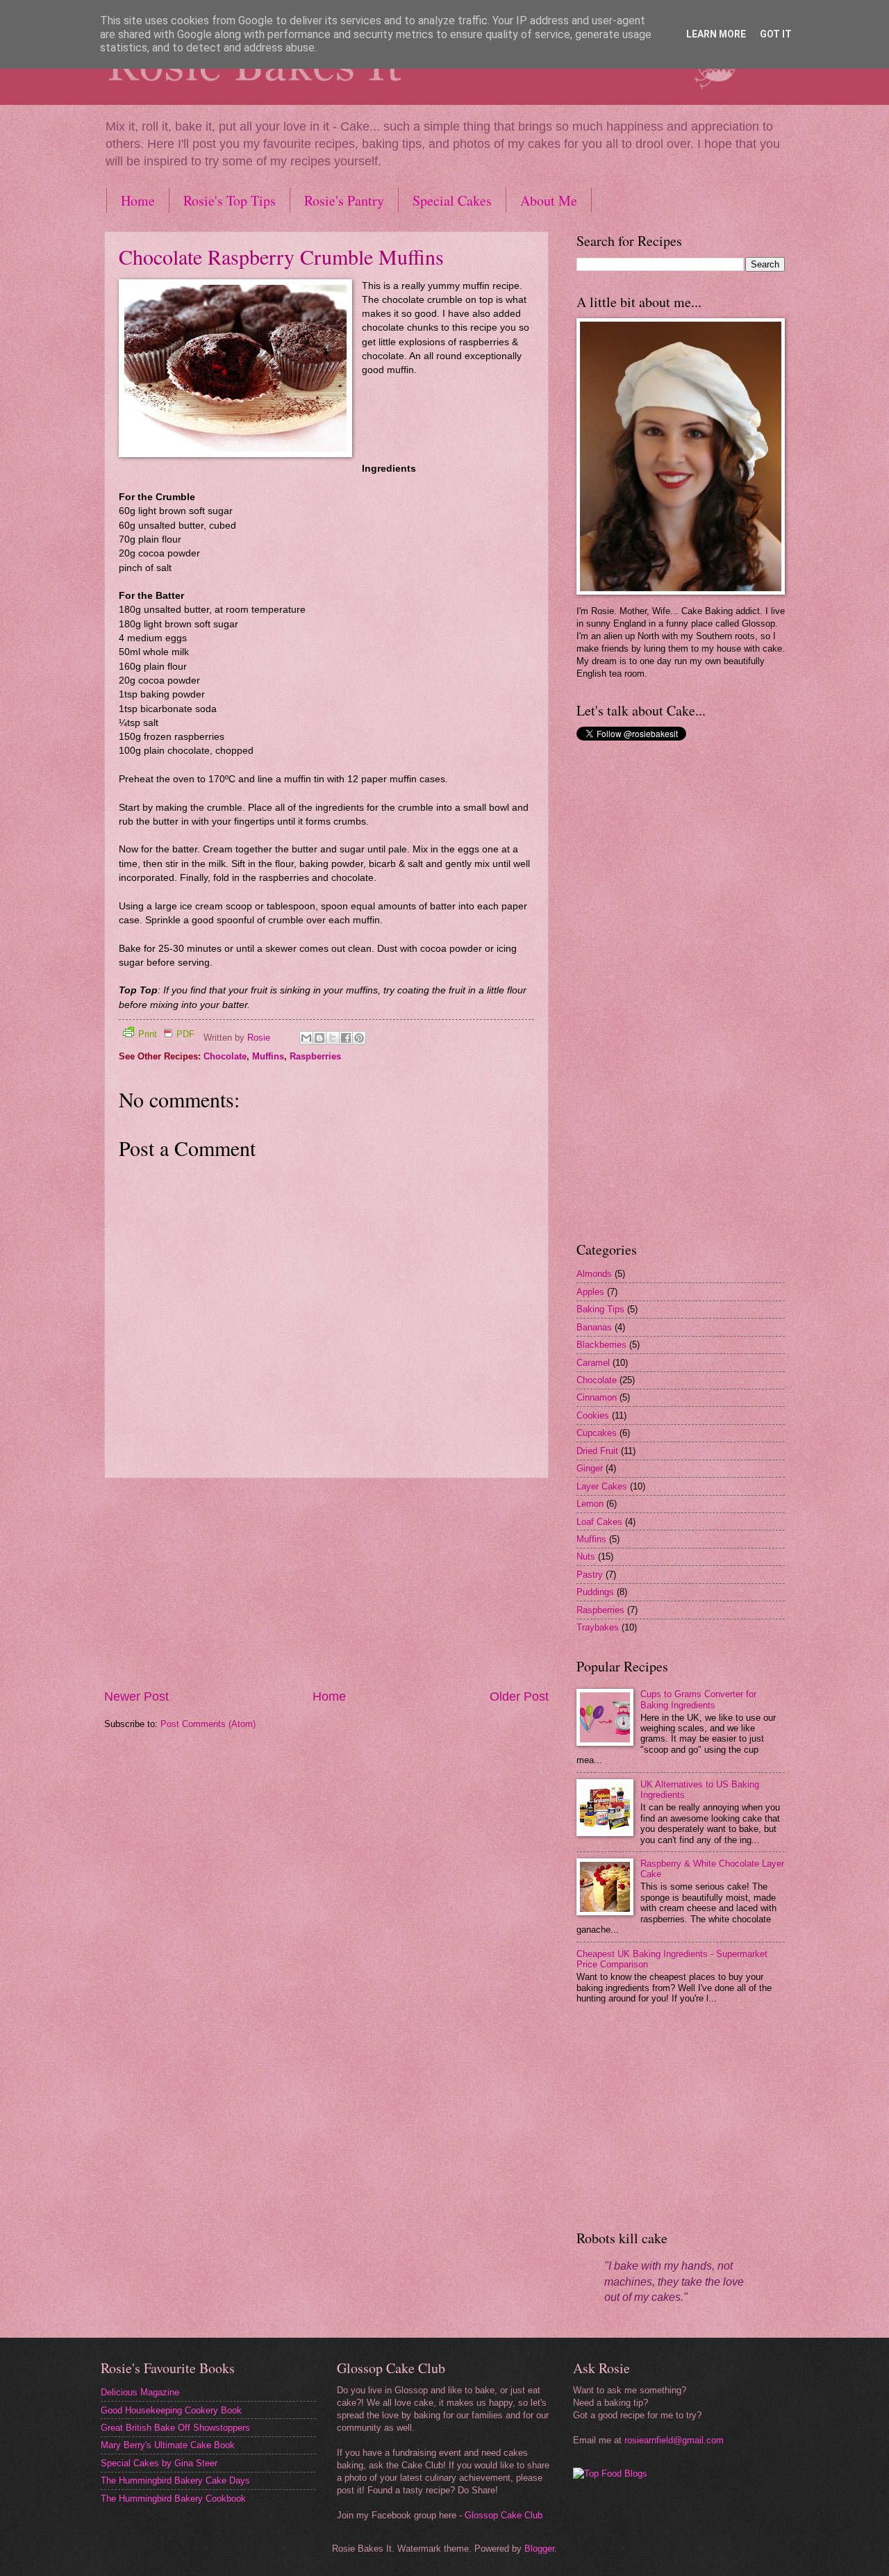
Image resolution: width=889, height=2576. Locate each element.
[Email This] (306, 1038)
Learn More (716, 34)
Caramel (593, 1363)
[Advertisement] (326, 1583)
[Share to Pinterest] (359, 1038)
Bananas (594, 1327)
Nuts (586, 1557)
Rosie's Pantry (344, 200)
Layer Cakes (602, 1486)
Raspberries (315, 1056)
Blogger (539, 2549)
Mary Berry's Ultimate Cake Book (168, 2445)
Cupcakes (597, 1433)
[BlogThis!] (319, 1038)
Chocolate (225, 1056)
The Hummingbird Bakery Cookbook (173, 2499)
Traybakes (598, 1627)
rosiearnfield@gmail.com (674, 2440)
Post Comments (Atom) (208, 1724)
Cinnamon (597, 1397)
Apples (590, 1292)
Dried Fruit (597, 1451)
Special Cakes (452, 200)
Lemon (590, 1504)
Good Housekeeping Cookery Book (171, 2410)
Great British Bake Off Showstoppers (175, 2428)
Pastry (590, 1575)
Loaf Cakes (599, 1522)
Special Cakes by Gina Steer (159, 2463)
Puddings (595, 1592)
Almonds (594, 1274)
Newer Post (136, 1696)
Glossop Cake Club (504, 2515)
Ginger (590, 1468)
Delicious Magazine (140, 2392)
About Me (549, 200)
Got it (776, 34)
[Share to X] (333, 1038)
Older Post (519, 1696)
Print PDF (166, 1034)
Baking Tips (600, 1309)
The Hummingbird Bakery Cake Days (175, 2480)
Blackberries (601, 1345)
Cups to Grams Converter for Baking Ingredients (698, 1699)
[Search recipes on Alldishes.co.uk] (610, 2474)
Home (138, 200)
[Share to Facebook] (346, 1038)
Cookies (593, 1415)
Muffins (268, 1056)
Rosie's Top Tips (230, 200)
